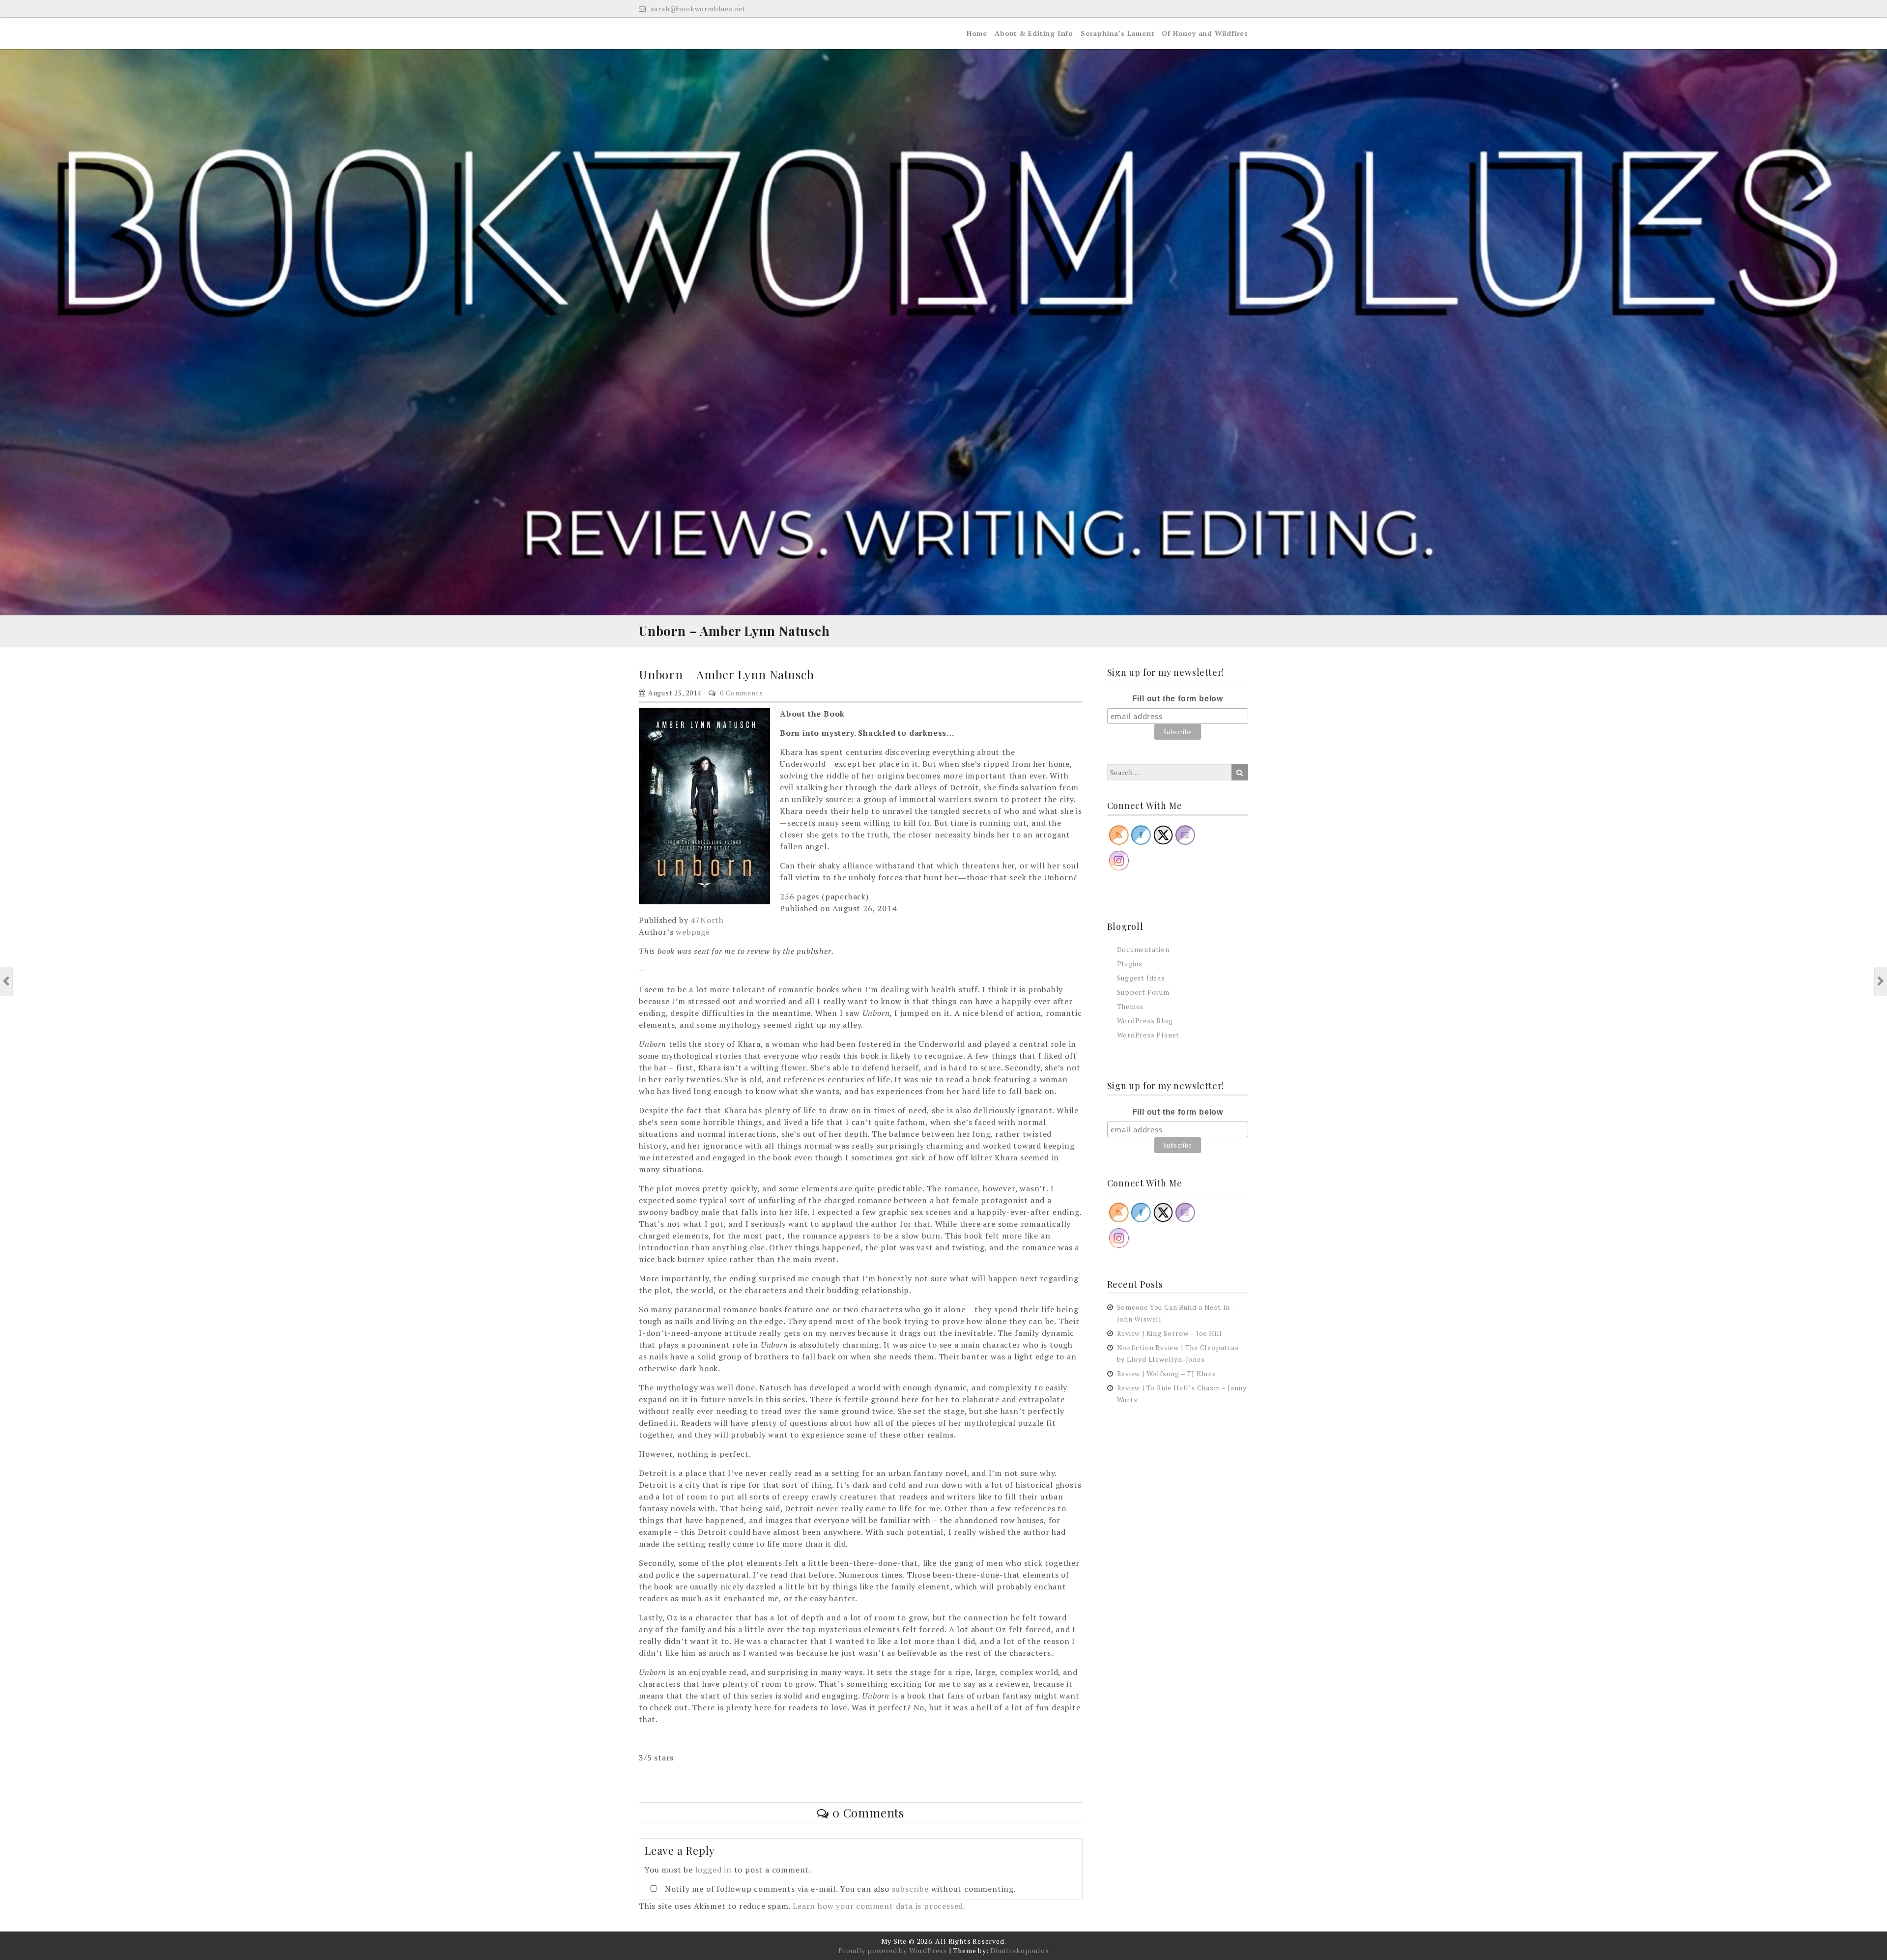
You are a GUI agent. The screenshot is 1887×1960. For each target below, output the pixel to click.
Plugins (1130, 964)
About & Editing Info (1034, 33)
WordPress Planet (1148, 1035)
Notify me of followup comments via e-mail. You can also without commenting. (839, 1889)
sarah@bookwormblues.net (697, 9)
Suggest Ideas (1141, 978)
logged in (714, 1870)
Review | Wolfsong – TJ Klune (1167, 1373)
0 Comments (741, 693)
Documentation (1143, 949)
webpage (693, 932)
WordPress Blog (1145, 1021)
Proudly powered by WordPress (893, 1950)
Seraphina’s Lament (1117, 33)
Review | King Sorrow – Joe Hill (1170, 1333)
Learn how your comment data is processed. (879, 1906)
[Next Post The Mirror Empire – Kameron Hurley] (1881, 981)
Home (977, 33)
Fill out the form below (1178, 699)
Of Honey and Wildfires (1205, 33)
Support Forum (1143, 992)
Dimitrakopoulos (1019, 1950)
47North (707, 920)
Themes (1130, 1006)
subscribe (910, 1889)
